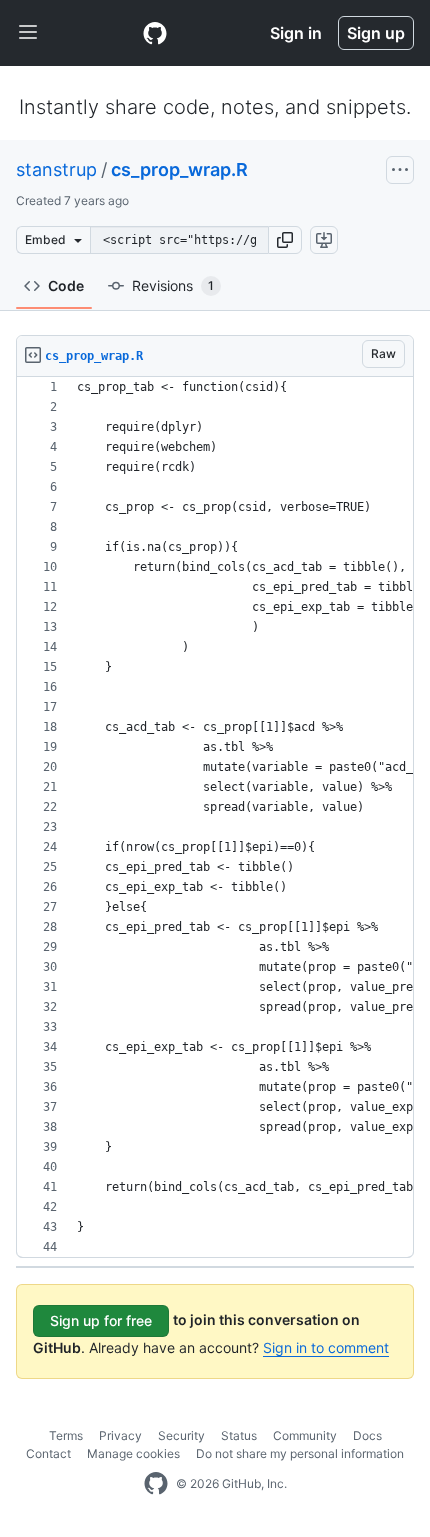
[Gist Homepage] (155, 33)
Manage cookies (133, 1453)
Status (239, 1435)
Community (305, 1435)
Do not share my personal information (300, 1453)
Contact (48, 1453)
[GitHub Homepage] (156, 1484)
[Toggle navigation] (28, 33)
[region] (215, 817)
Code (66, 285)
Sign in (296, 33)
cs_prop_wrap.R (179, 169)
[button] (285, 240)
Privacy (120, 1435)
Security (181, 1435)
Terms (66, 1435)
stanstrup (56, 169)
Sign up (376, 33)
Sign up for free (101, 1320)
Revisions (173, 285)
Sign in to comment (326, 1347)
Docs (367, 1435)
